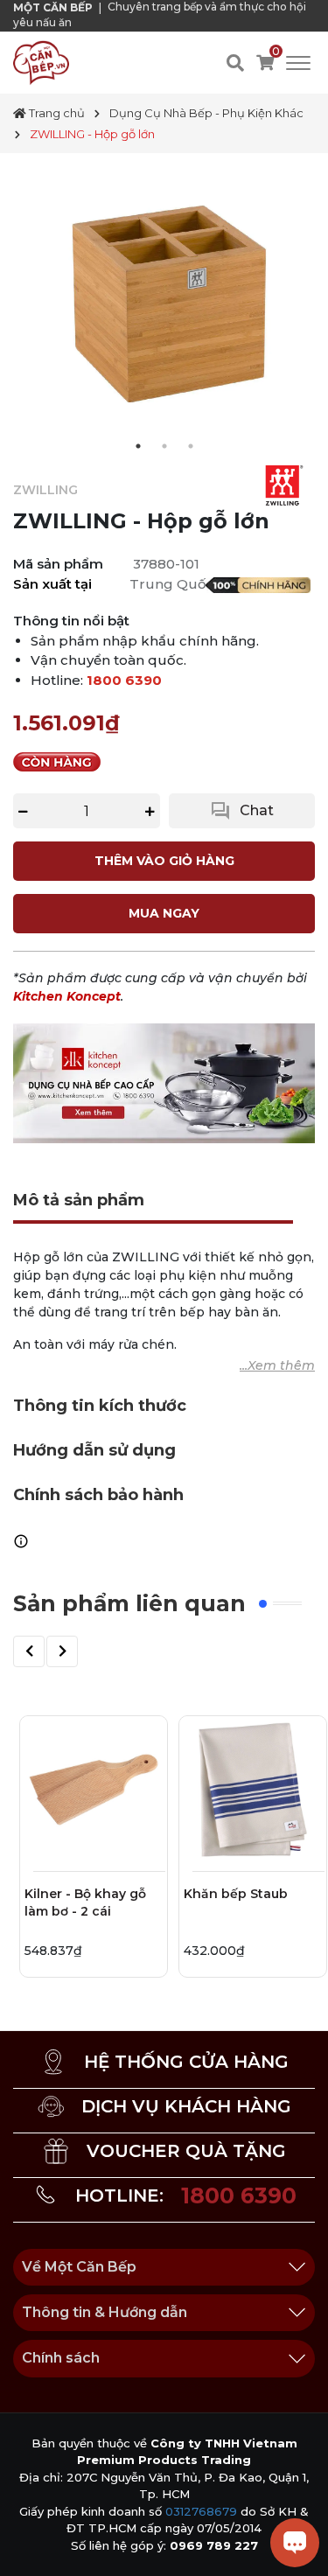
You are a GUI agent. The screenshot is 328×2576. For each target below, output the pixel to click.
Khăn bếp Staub (236, 1894)
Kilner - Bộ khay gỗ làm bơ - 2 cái (85, 1902)
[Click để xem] (164, 304)
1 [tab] (138, 446)
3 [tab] (191, 446)
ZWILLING (45, 490)
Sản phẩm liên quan (129, 1603)
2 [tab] (164, 446)
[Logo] (41, 62)
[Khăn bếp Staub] (253, 1790)
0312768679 (201, 2511)
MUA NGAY (164, 913)
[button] (29, 1651)
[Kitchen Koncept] (164, 1082)
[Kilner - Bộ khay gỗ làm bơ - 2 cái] (94, 1790)
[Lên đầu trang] (31, 2545)
